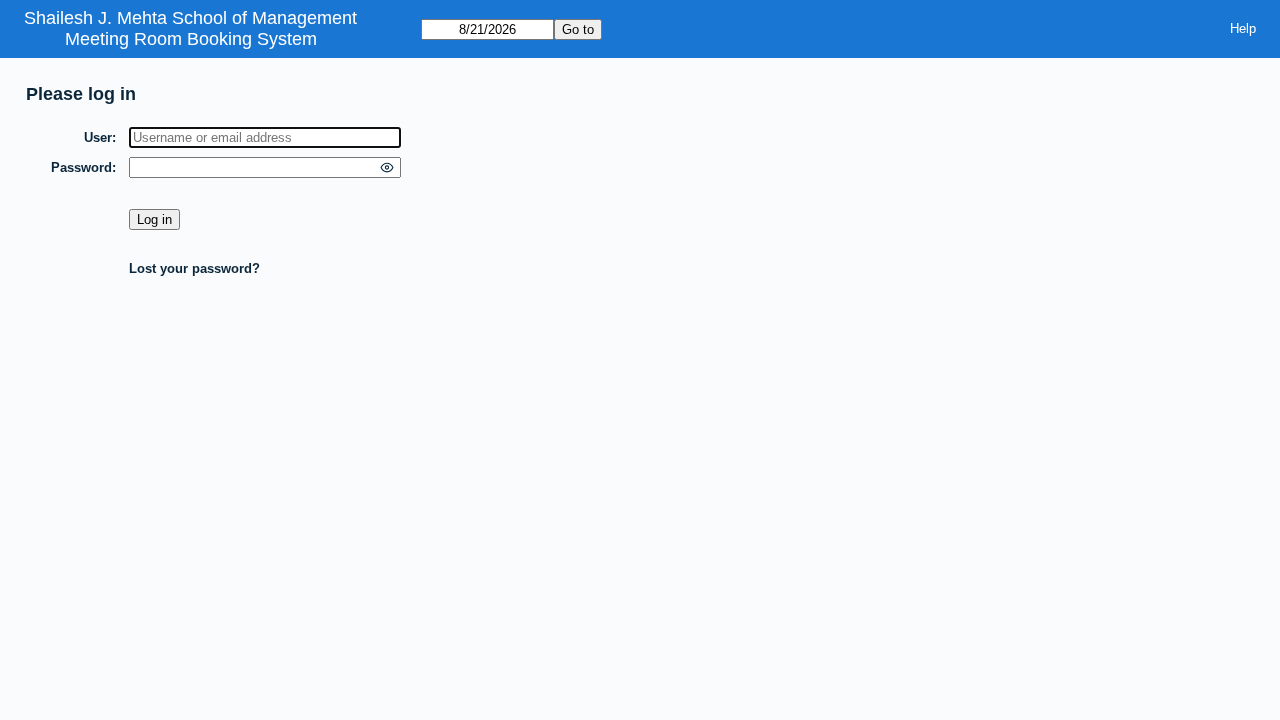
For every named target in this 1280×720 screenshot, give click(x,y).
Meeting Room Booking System (191, 39)
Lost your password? (194, 268)
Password (81, 167)
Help (1243, 28)
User (98, 137)
